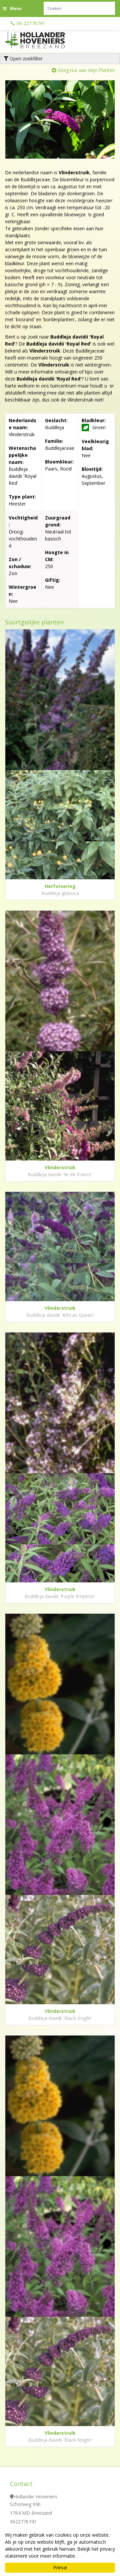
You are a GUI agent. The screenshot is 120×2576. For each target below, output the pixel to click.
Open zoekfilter (25, 58)
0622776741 (23, 2522)
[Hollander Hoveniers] (43, 40)
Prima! (60, 2568)
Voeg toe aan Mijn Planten (86, 70)
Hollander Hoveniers (35, 2497)
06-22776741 (31, 23)
